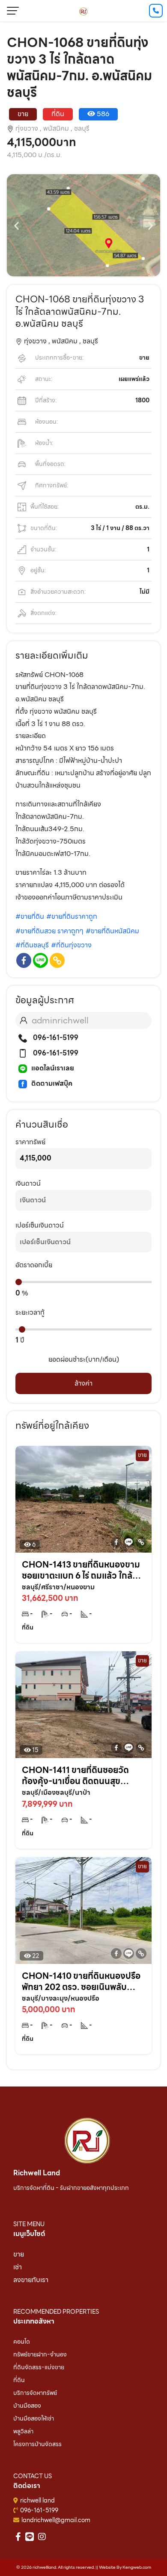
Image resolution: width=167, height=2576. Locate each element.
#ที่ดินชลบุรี (32, 945)
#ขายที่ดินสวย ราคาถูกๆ (49, 931)
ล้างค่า (83, 1383)
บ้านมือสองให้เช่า (34, 2418)
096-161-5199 (55, 1038)
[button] (16, 225)
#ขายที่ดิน (30, 916)
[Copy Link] (57, 960)
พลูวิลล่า (23, 2431)
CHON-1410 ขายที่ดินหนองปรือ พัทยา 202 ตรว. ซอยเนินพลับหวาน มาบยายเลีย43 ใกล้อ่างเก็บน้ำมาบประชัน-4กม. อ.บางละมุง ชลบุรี (81, 1981)
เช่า (18, 2267)
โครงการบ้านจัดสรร (37, 2444)
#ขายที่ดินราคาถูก (72, 916)
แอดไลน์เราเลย (53, 1068)
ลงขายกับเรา (31, 2280)
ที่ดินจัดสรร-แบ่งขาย (39, 2367)
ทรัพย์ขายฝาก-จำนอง (40, 2354)
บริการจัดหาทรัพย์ (35, 2393)
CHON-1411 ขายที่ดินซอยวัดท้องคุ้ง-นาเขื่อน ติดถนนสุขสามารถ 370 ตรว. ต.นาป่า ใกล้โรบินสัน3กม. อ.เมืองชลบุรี (77, 1776)
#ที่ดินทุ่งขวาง (71, 945)
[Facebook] (24, 960)
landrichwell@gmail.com (56, 2520)
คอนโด (22, 2342)
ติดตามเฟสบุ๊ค (52, 1083)
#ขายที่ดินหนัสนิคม (112, 931)
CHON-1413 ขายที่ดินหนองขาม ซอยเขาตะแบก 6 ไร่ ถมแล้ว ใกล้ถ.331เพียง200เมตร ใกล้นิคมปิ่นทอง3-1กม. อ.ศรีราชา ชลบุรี (81, 1570)
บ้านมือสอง (27, 2406)
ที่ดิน (19, 2380)
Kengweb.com (137, 2567)
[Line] (40, 960)
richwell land (37, 2500)
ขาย (19, 2254)
